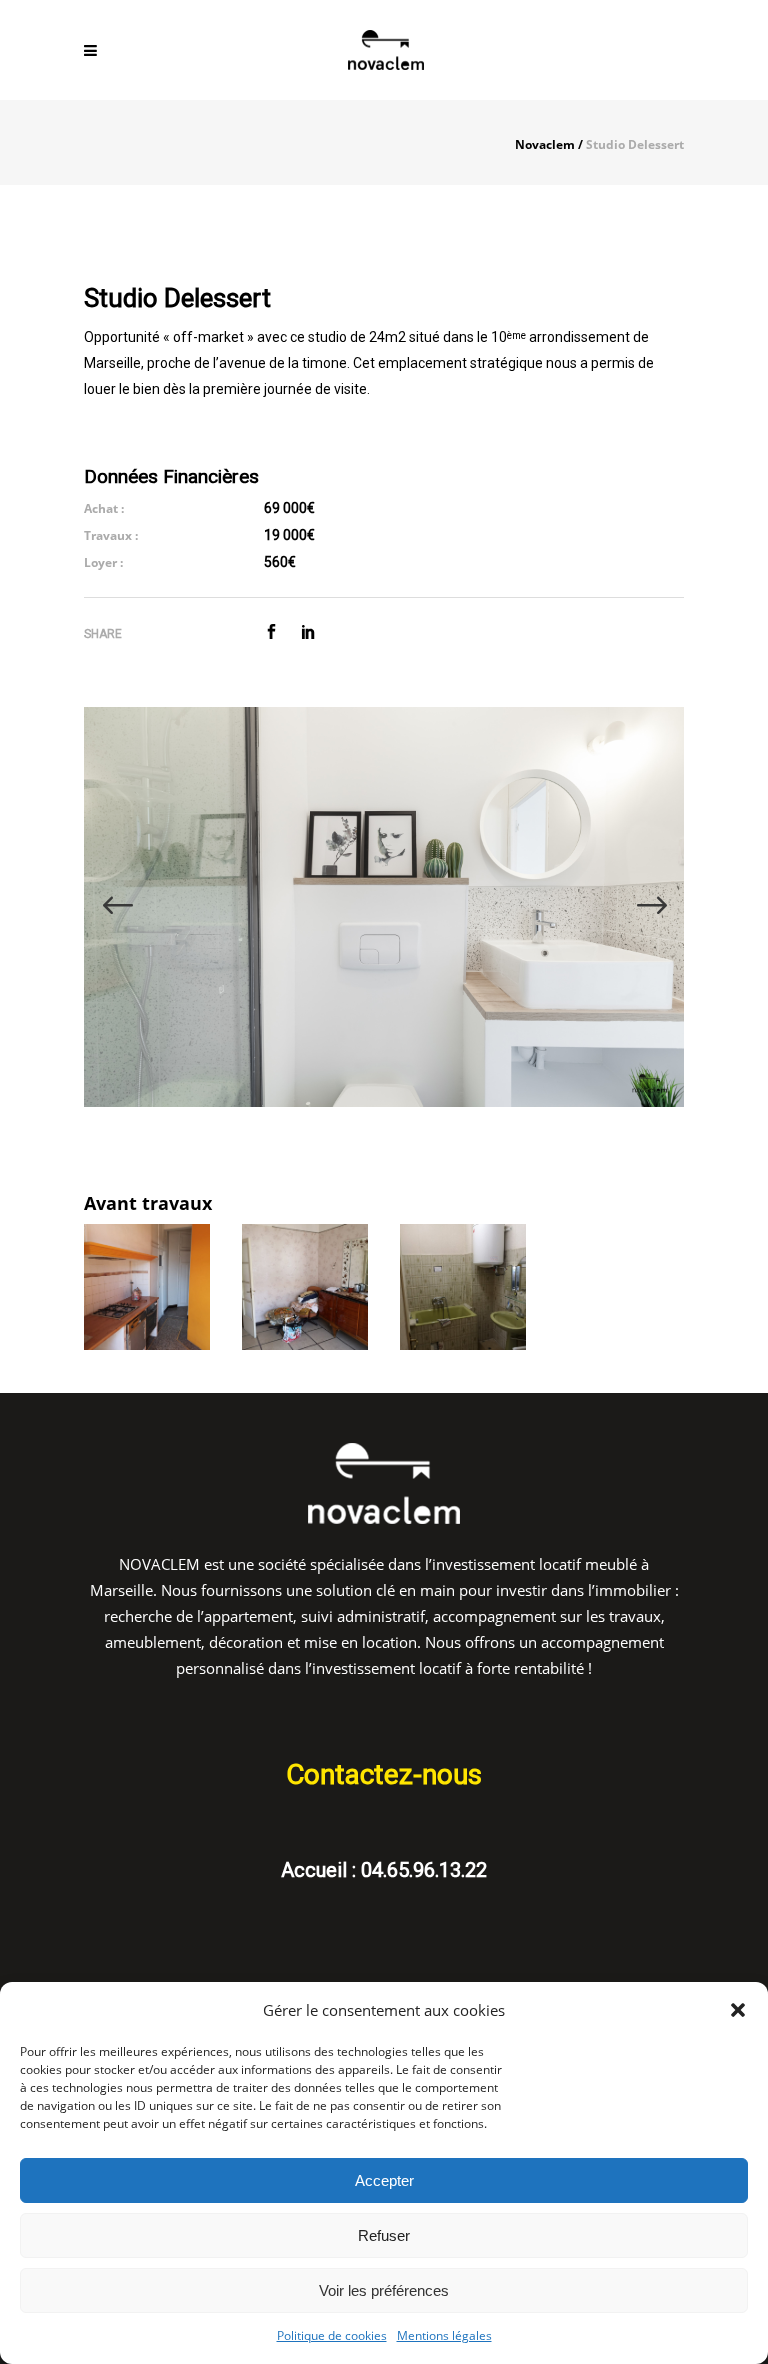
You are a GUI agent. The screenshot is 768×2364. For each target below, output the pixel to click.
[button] (738, 2010)
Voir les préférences (384, 2290)
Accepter (384, 2180)
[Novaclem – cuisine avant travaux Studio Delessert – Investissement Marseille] (147, 1287)
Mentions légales (444, 2335)
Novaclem (545, 145)
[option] (384, 907)
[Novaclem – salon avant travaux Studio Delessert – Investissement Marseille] (305, 1287)
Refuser (384, 2235)
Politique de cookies (332, 2335)
